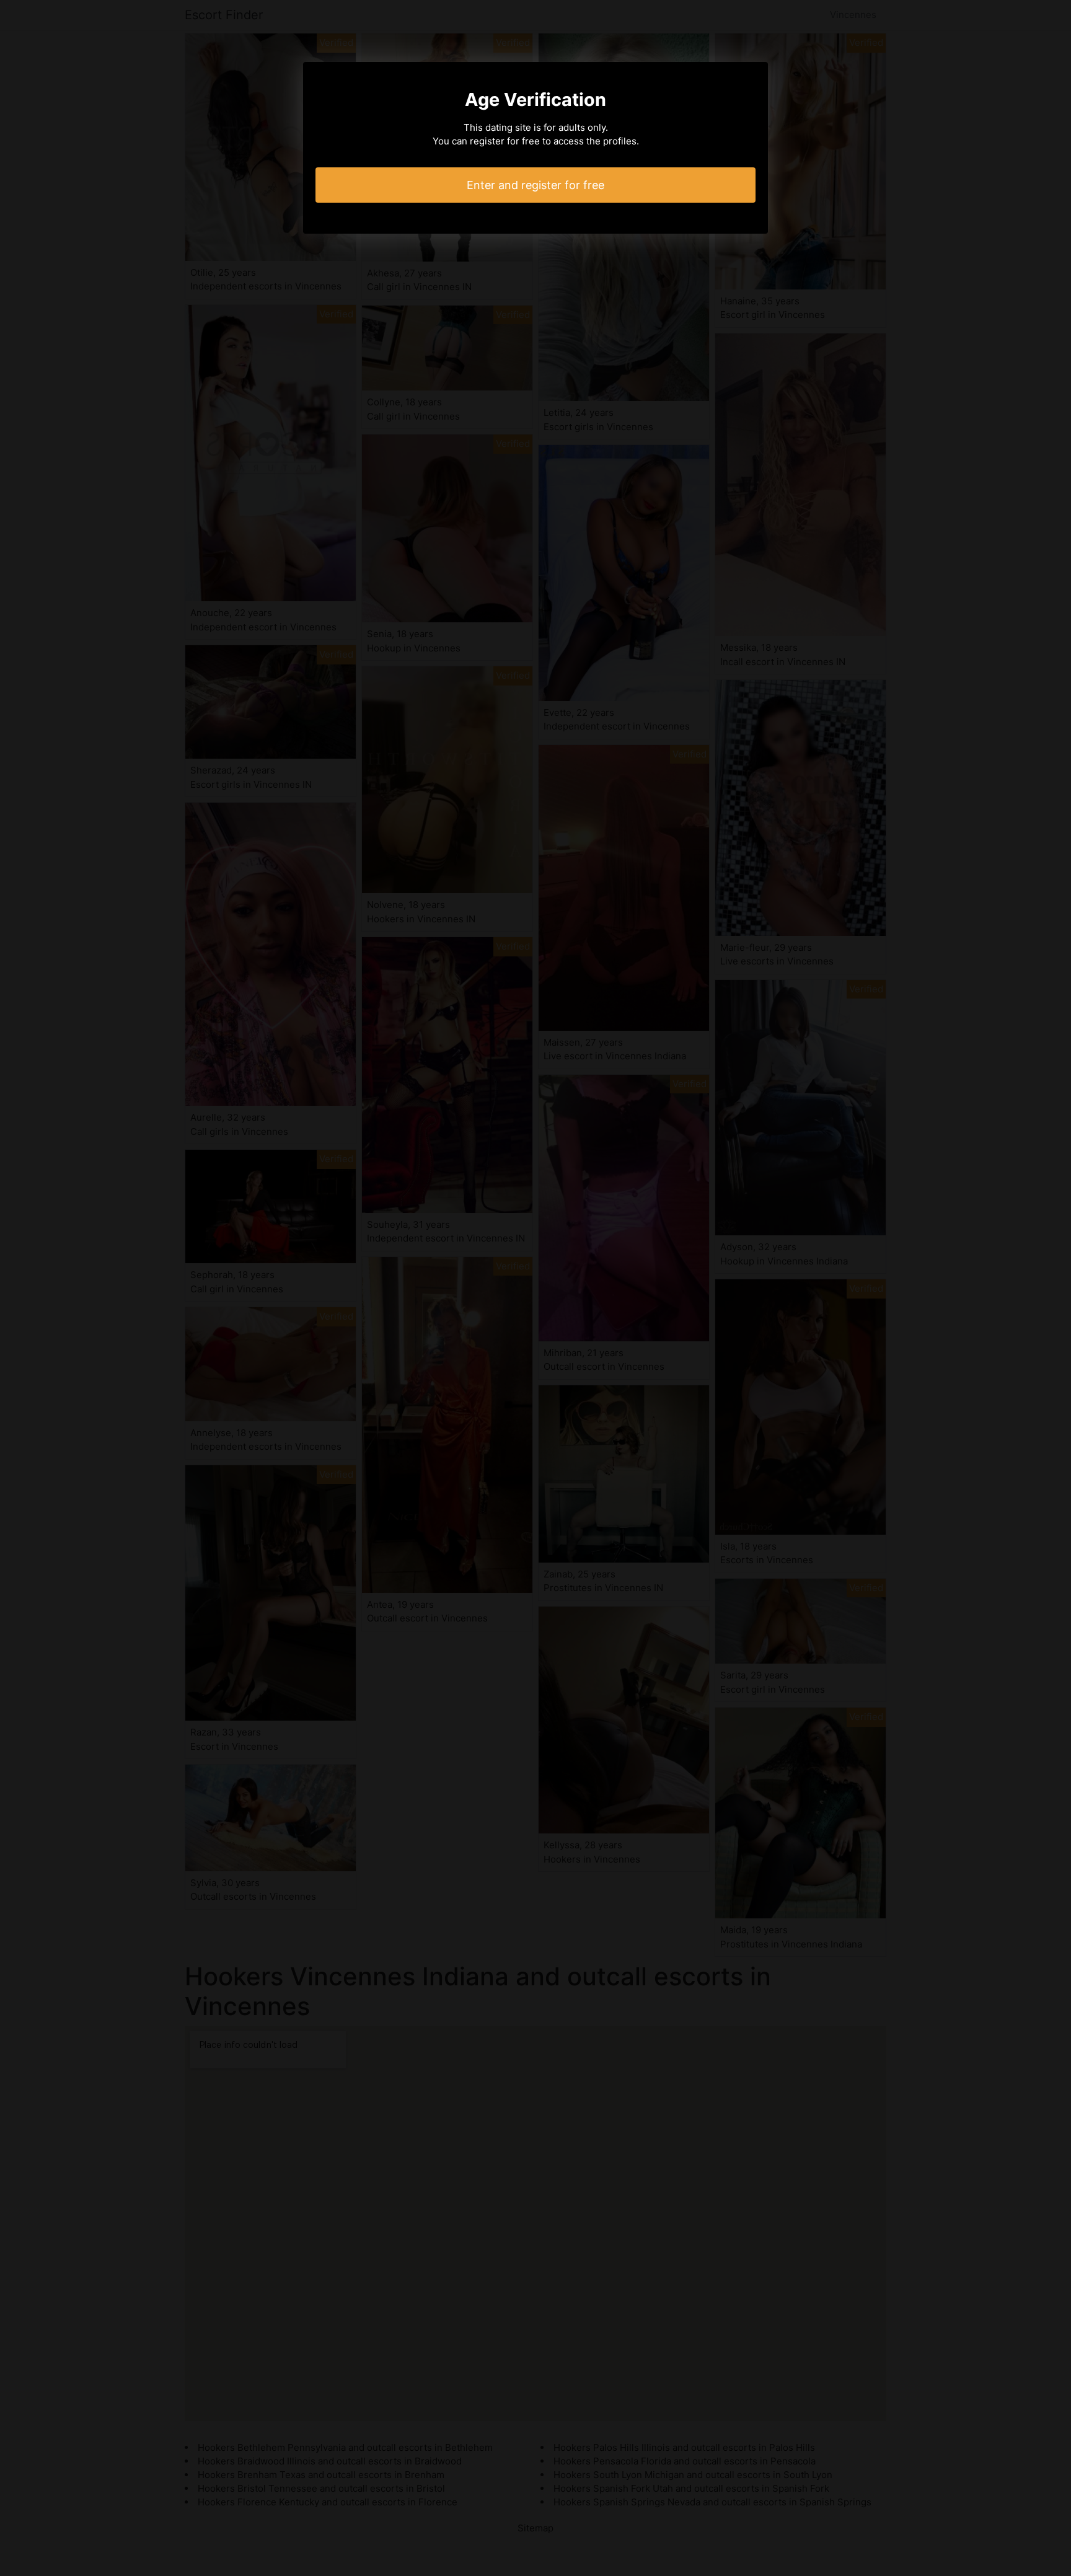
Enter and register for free (535, 185)
